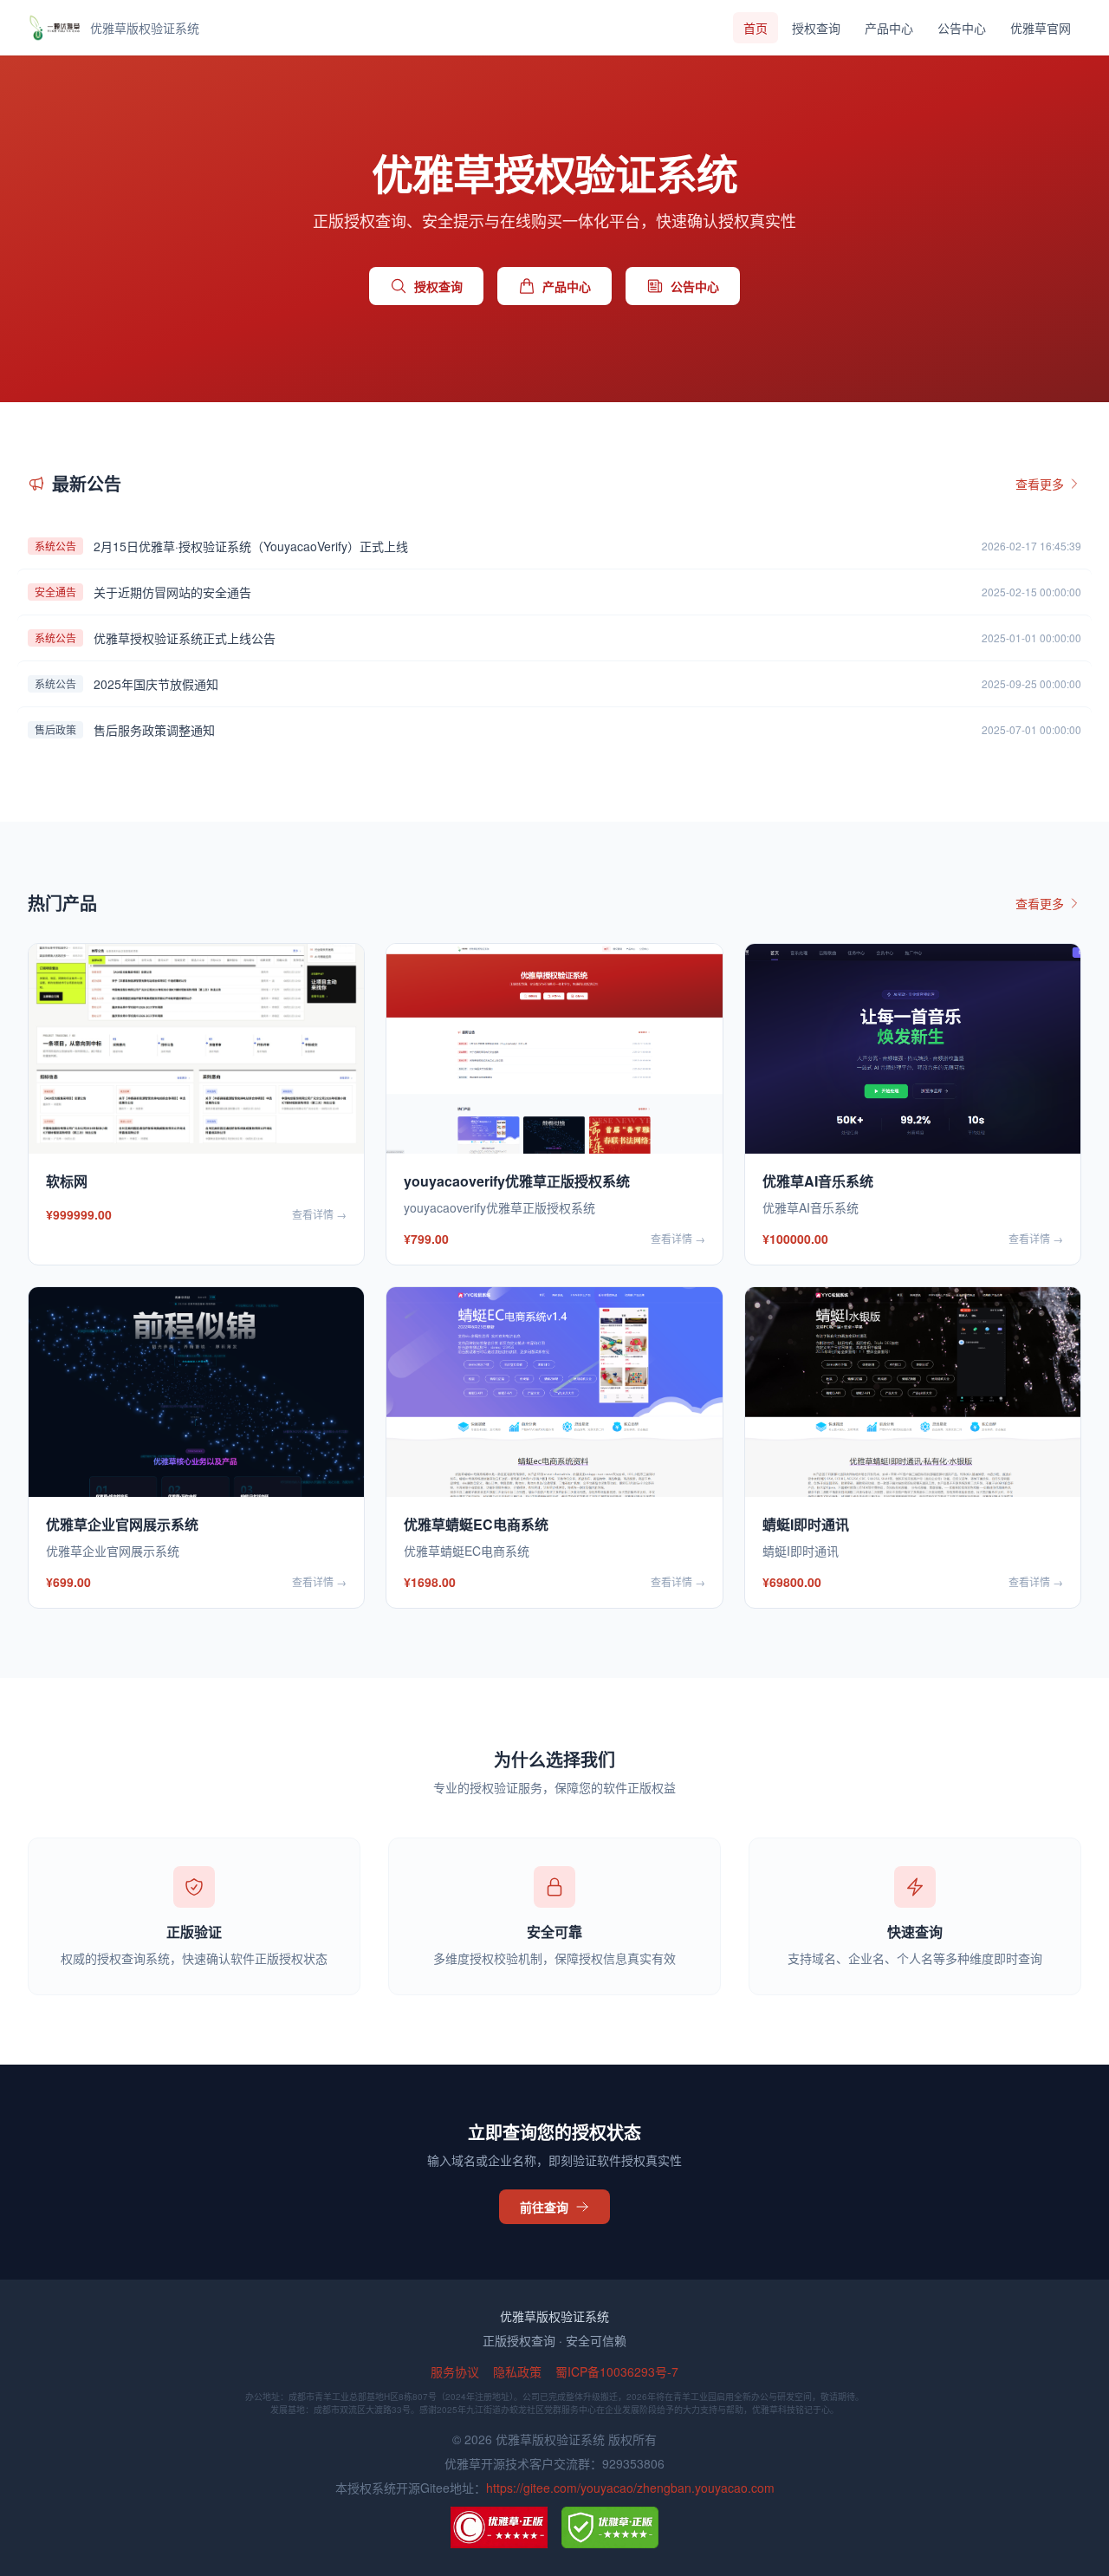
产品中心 (889, 28)
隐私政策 (517, 2371)
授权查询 (816, 28)
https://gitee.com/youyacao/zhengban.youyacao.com (630, 2488)
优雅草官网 (1041, 28)
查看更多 (1040, 484)
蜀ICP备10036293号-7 (617, 2371)
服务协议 (455, 2371)
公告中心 (962, 28)
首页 (756, 28)
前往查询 (544, 2207)
